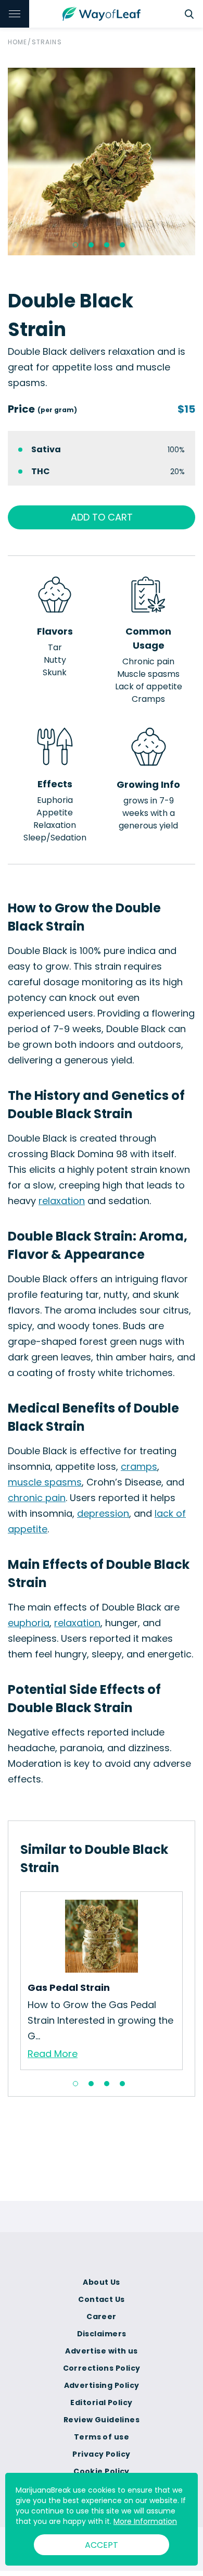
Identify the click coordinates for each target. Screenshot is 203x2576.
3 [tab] (107, 245)
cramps (139, 1466)
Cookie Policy (102, 2471)
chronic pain (37, 1498)
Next (191, 1980)
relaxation (62, 1201)
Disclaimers (102, 2334)
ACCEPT (102, 2545)
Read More (53, 2054)
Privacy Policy (101, 2454)
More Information (145, 2521)
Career (102, 2317)
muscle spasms (45, 1482)
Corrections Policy (102, 2368)
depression (103, 1513)
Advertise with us (101, 2351)
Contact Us (101, 2299)
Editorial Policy (101, 2402)
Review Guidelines (102, 2420)
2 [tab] (91, 245)
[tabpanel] (102, 162)
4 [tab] (122, 245)
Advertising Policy (102, 2385)
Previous (12, 1980)
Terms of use (102, 2437)
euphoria (29, 1623)
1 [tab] (75, 245)
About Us (102, 2282)
